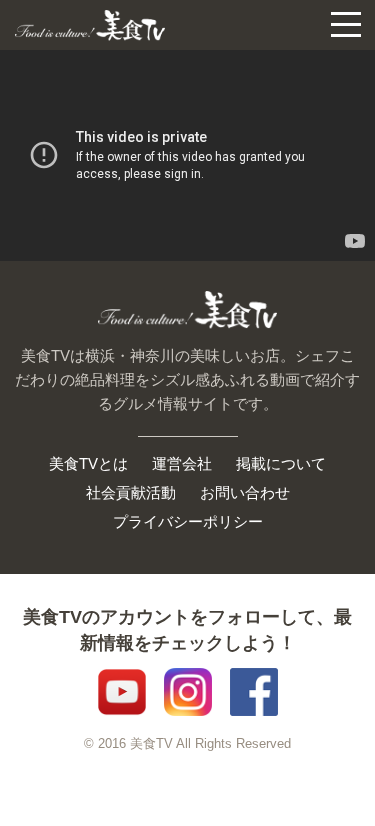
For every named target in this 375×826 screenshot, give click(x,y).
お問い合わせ (245, 492)
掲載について (281, 463)
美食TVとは (88, 463)
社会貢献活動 (131, 492)
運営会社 (182, 463)
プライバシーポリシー (188, 521)
